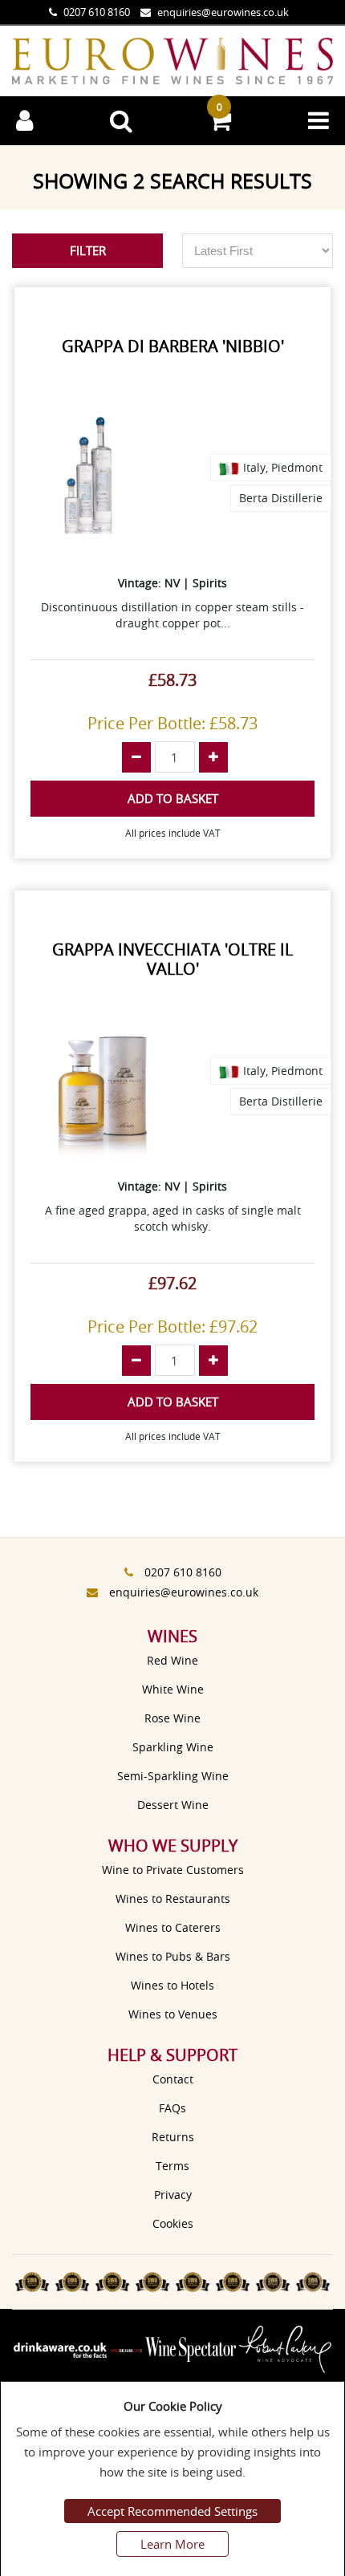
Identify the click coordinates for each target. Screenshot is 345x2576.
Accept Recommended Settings (172, 2511)
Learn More (172, 2544)
